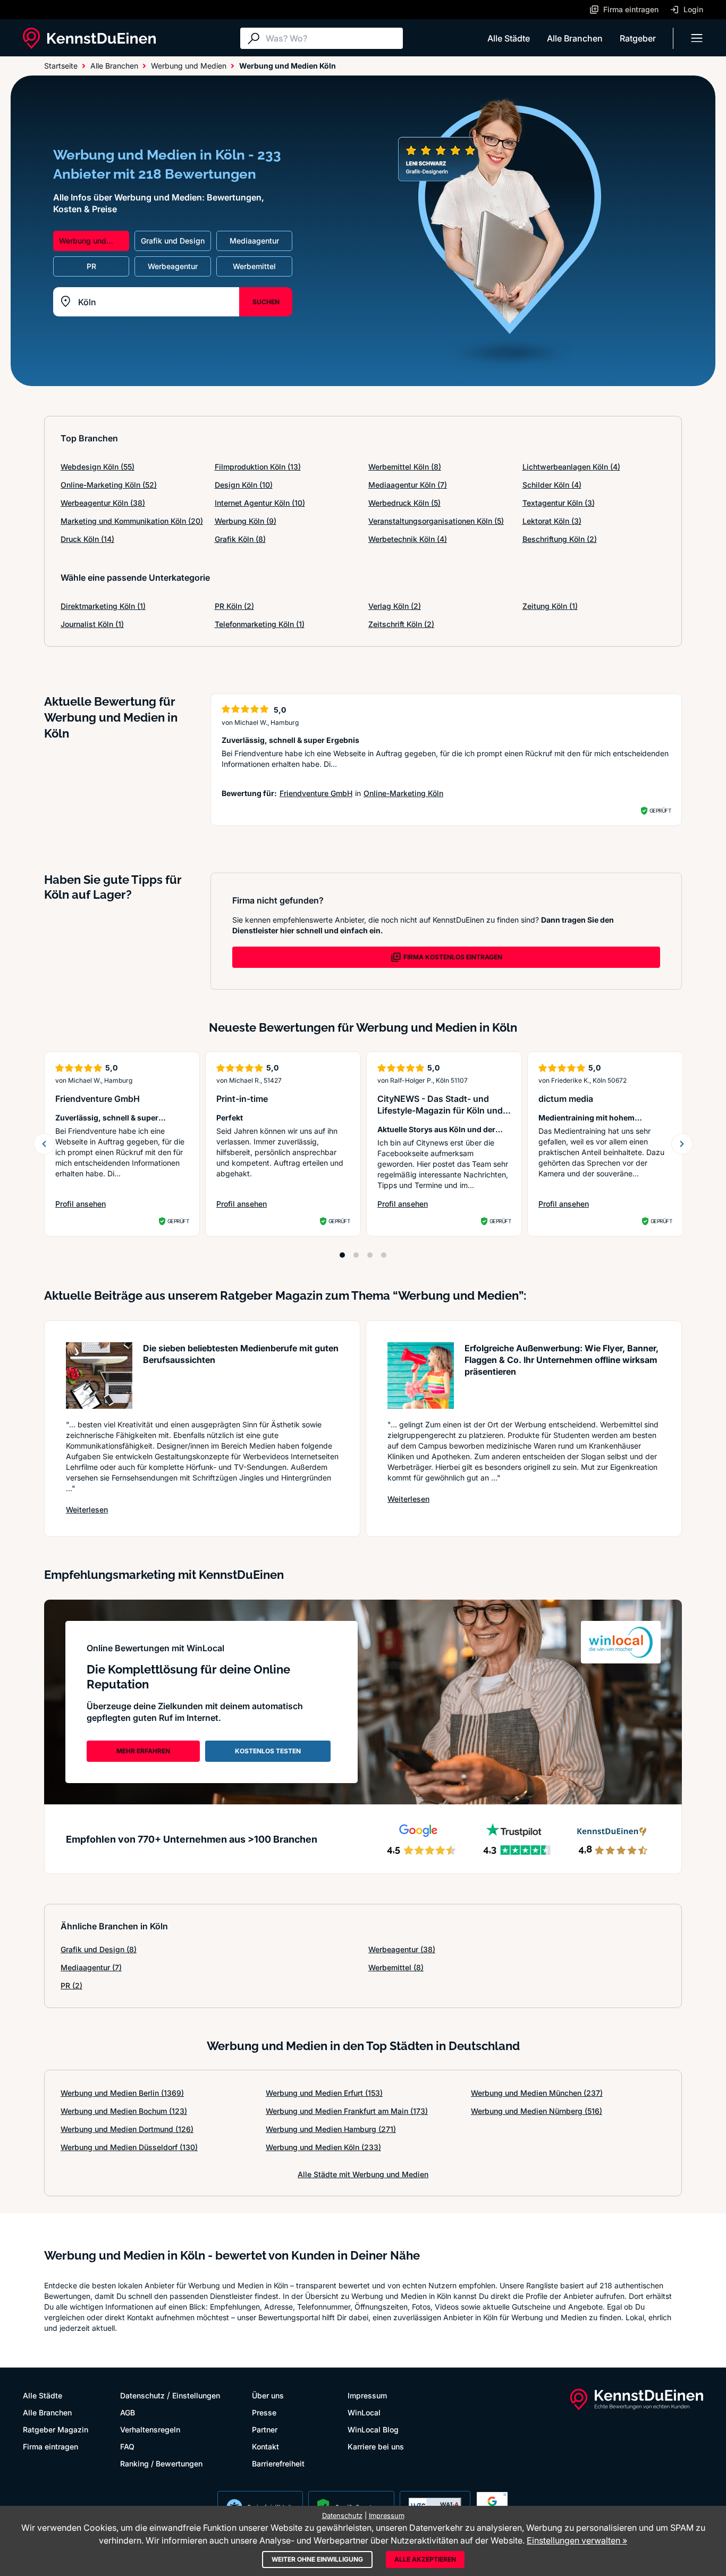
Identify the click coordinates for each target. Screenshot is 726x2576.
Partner (265, 2429)
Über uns (268, 2395)
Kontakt (265, 2447)
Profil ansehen (94, 1204)
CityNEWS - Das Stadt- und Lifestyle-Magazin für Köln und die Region (440, 1110)
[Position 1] (342, 1255)
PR (71, 1985)
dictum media (566, 1099)
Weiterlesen (87, 1509)
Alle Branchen (575, 38)
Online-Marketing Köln (403, 793)
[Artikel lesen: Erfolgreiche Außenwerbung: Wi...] (421, 1375)
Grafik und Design (99, 1949)
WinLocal (364, 2412)
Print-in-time (242, 1099)
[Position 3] (370, 1255)
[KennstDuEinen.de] (89, 38)
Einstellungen (196, 2395)
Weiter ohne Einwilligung (317, 2559)
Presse (264, 2412)
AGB (128, 2412)
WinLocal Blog (373, 2429)
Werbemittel (396, 1967)
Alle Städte (509, 38)
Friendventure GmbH (316, 793)
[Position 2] (356, 1255)
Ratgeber (638, 38)
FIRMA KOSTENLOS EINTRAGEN (453, 957)
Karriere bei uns (376, 2447)
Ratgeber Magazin (56, 2429)
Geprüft (660, 810)
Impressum (367, 2395)
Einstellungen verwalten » (577, 2540)
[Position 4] (384, 1255)
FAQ (127, 2447)
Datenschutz (142, 2395)
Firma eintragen (50, 2447)
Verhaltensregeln (150, 2429)
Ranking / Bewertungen (161, 2464)
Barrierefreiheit (278, 2464)
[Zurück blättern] (44, 1144)
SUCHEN (266, 302)
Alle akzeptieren (425, 2559)
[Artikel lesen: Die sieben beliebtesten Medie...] (99, 1375)
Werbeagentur (402, 1949)
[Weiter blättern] (682, 1144)
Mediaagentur (91, 1967)
